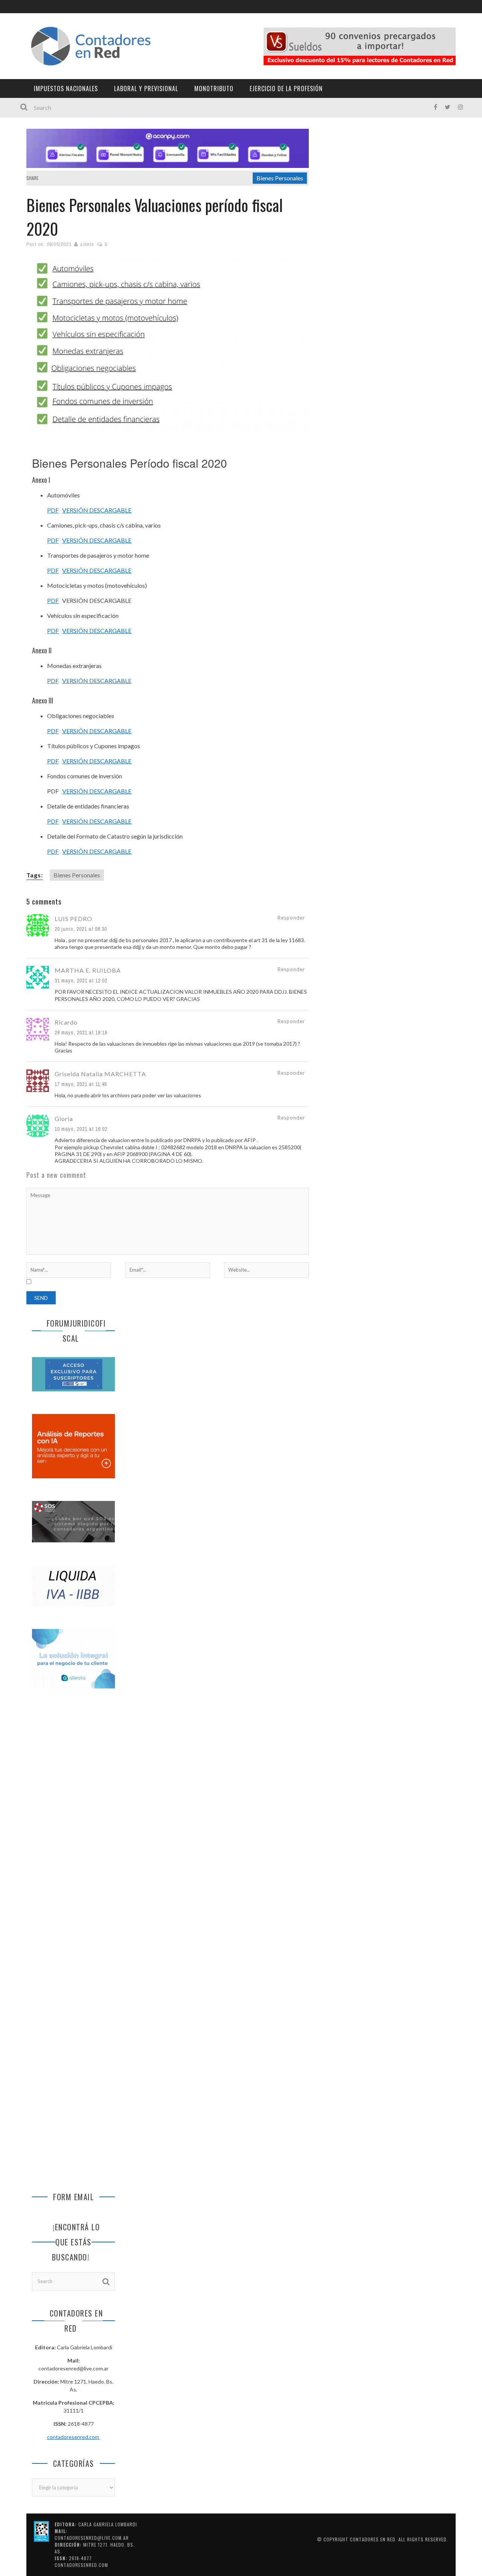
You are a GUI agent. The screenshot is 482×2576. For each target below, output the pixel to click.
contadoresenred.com (74, 2437)
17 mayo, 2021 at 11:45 (81, 1084)
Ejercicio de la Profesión (286, 88)
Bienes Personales (280, 178)
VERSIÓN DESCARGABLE (97, 510)
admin (87, 244)
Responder (291, 918)
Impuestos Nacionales (66, 88)
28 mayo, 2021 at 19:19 (81, 1033)
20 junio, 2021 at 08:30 (81, 929)
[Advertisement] (73, 1820)
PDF (53, 510)
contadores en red (373, 2539)
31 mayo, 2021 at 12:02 (81, 981)
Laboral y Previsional (146, 88)
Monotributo (214, 88)
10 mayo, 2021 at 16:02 (81, 1129)
